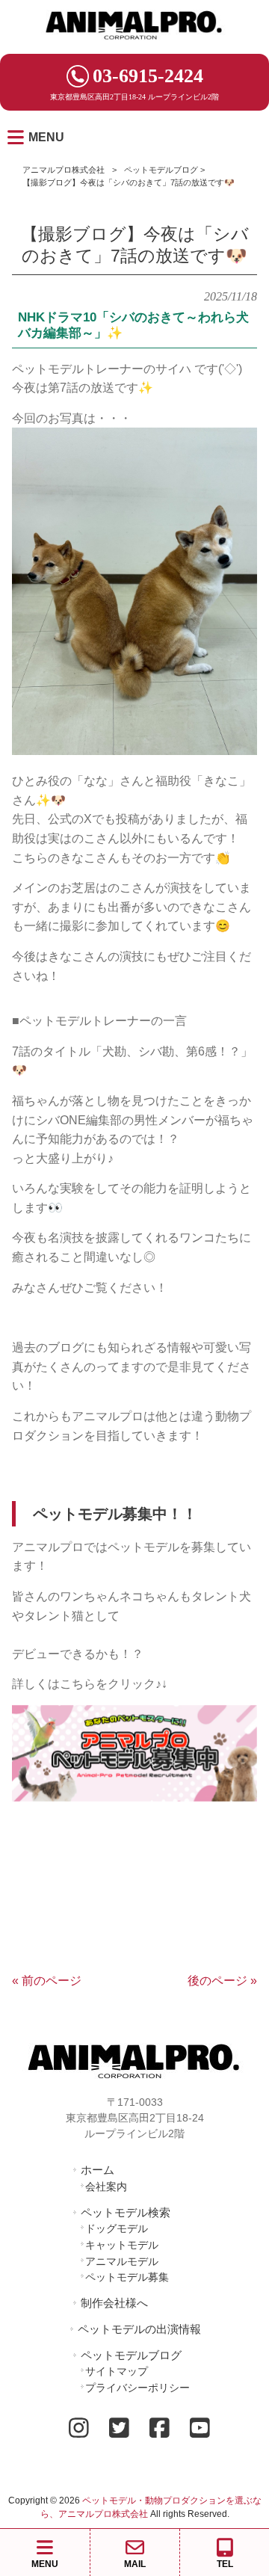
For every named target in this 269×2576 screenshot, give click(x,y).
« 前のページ (47, 1981)
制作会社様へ (114, 2303)
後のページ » (222, 1981)
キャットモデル (122, 2245)
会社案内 (106, 2187)
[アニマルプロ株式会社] (134, 44)
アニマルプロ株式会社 (64, 170)
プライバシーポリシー (137, 2388)
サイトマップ (117, 2371)
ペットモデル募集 (127, 2277)
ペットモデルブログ (161, 170)
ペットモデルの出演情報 (139, 2329)
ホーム (98, 2170)
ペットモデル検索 (126, 2212)
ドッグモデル (117, 2228)
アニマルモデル (122, 2261)
